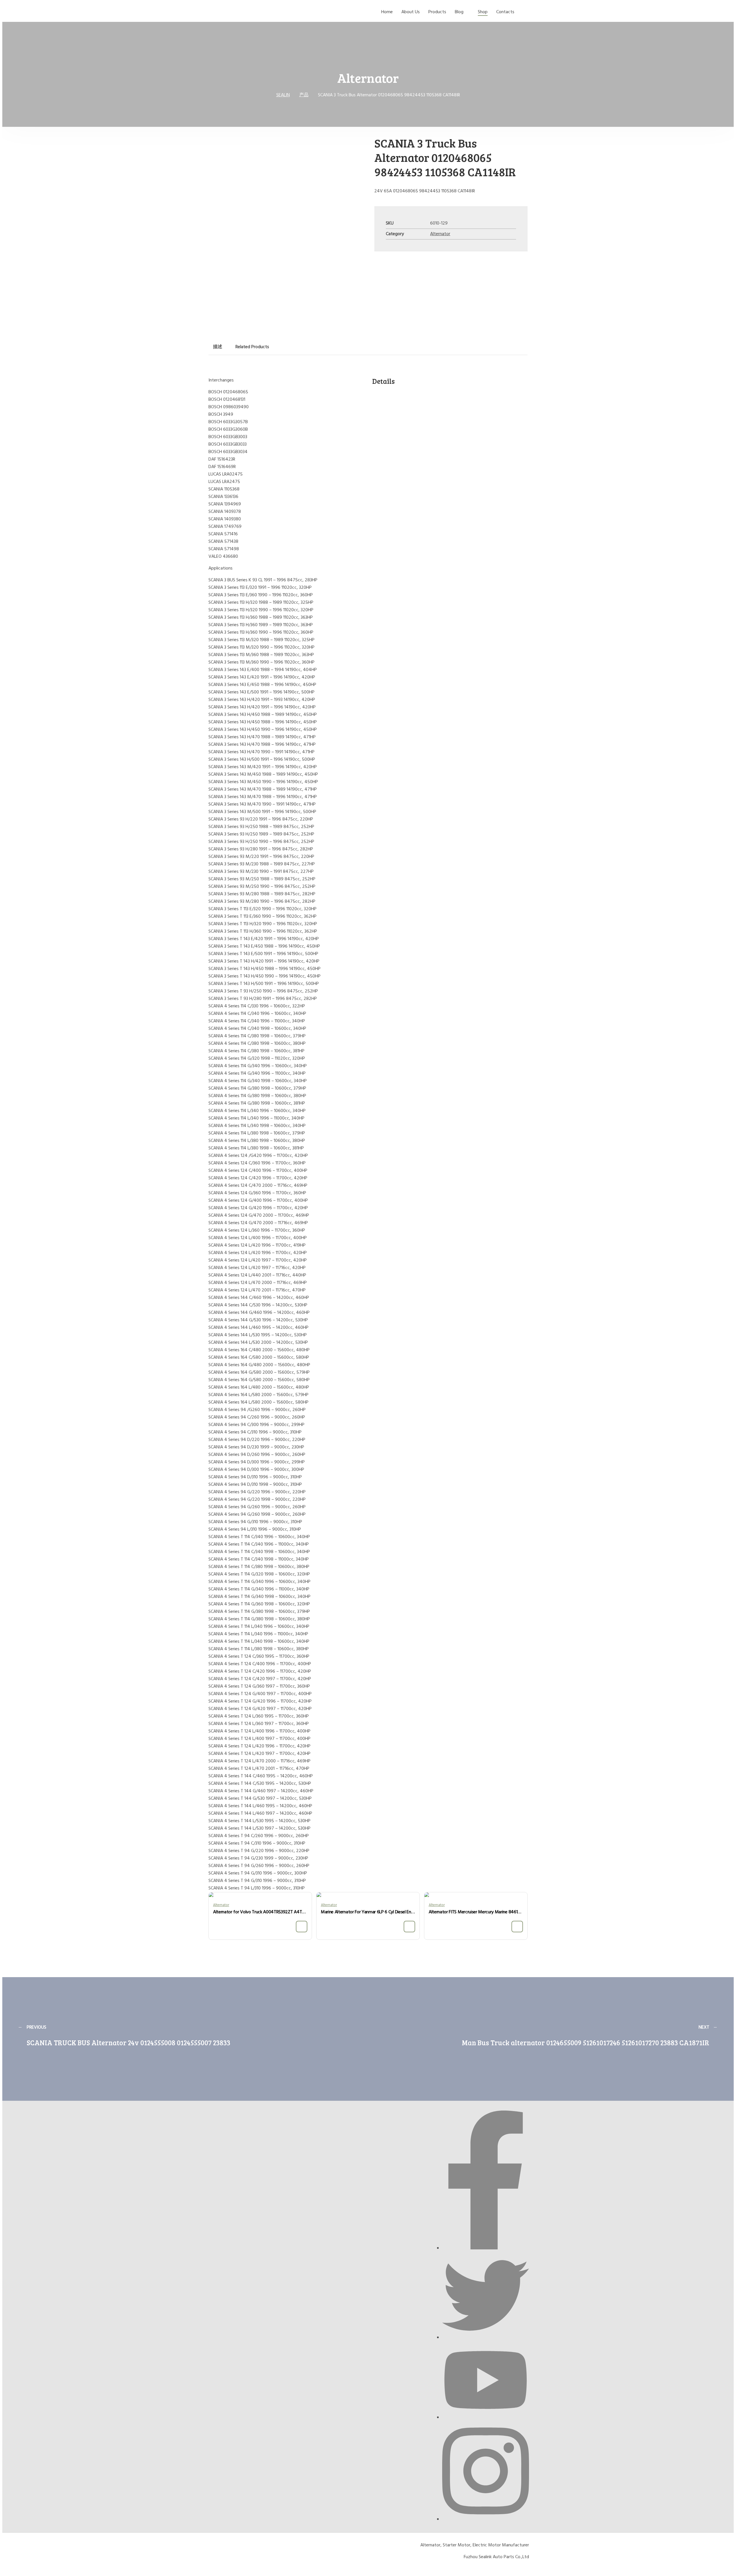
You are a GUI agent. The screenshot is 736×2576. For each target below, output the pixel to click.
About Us (411, 12)
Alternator (440, 234)
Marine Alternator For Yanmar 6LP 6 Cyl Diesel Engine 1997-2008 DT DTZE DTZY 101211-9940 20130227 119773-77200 (368, 1912)
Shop (483, 12)
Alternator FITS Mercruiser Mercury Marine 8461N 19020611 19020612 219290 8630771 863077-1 (476, 1912)
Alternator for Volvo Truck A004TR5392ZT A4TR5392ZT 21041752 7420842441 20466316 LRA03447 (260, 1912)
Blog (459, 12)
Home (387, 12)
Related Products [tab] (252, 347)
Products (437, 12)
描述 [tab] (218, 347)
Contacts (505, 12)
